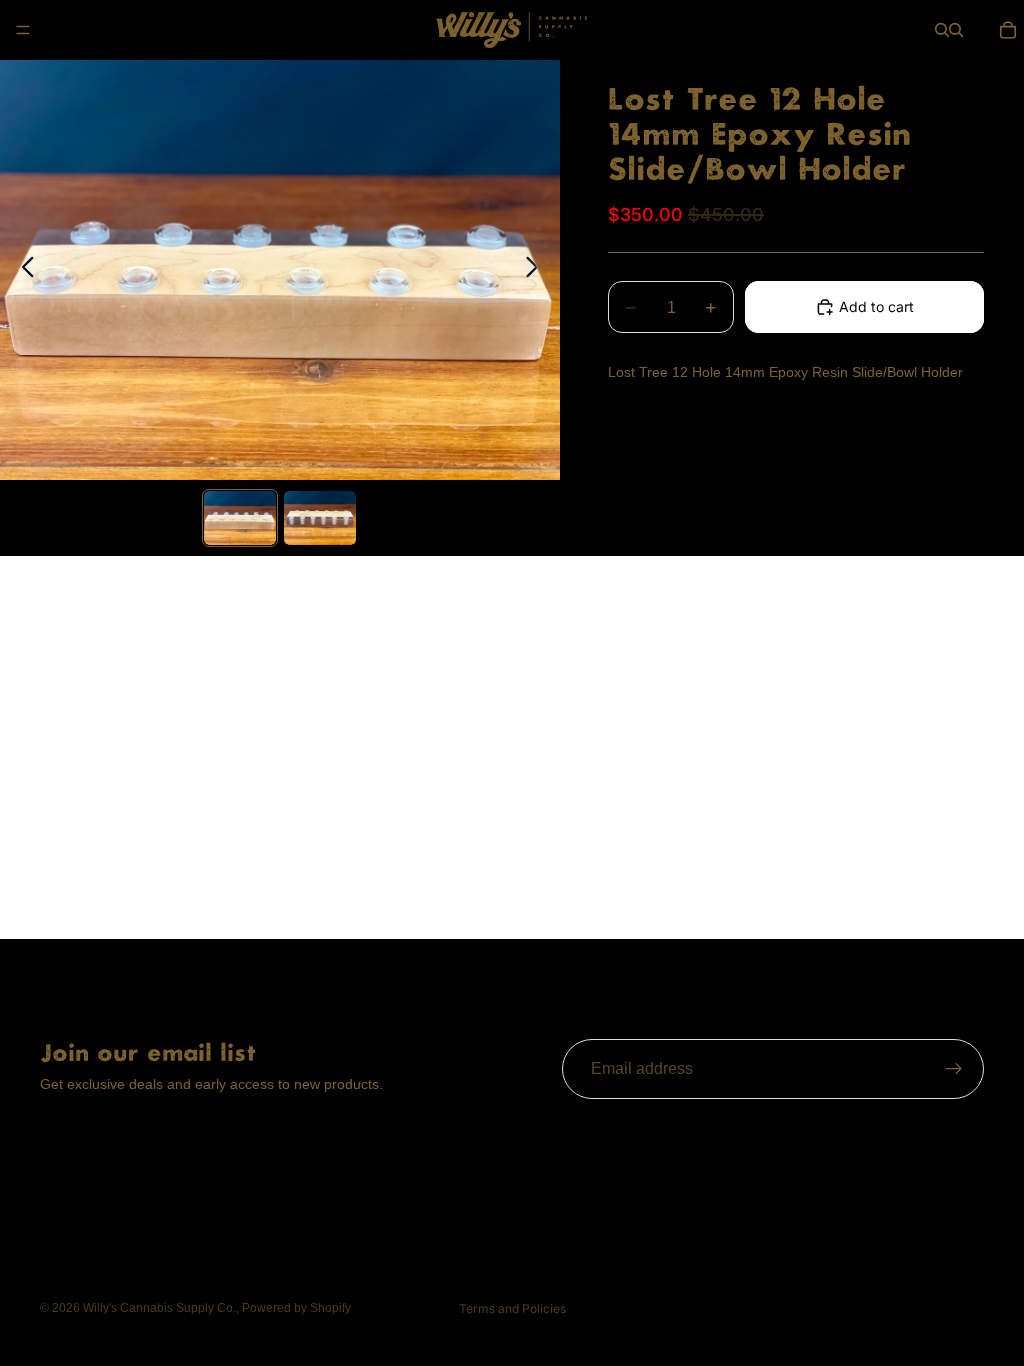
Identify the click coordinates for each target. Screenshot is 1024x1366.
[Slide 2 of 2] (320, 518)
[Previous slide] (22, 270)
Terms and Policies (512, 1308)
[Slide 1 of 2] (240, 518)
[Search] (942, 30)
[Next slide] (537, 270)
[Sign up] (954, 1069)
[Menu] (23, 30)
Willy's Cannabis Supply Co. (159, 1308)
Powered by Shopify (296, 1308)
